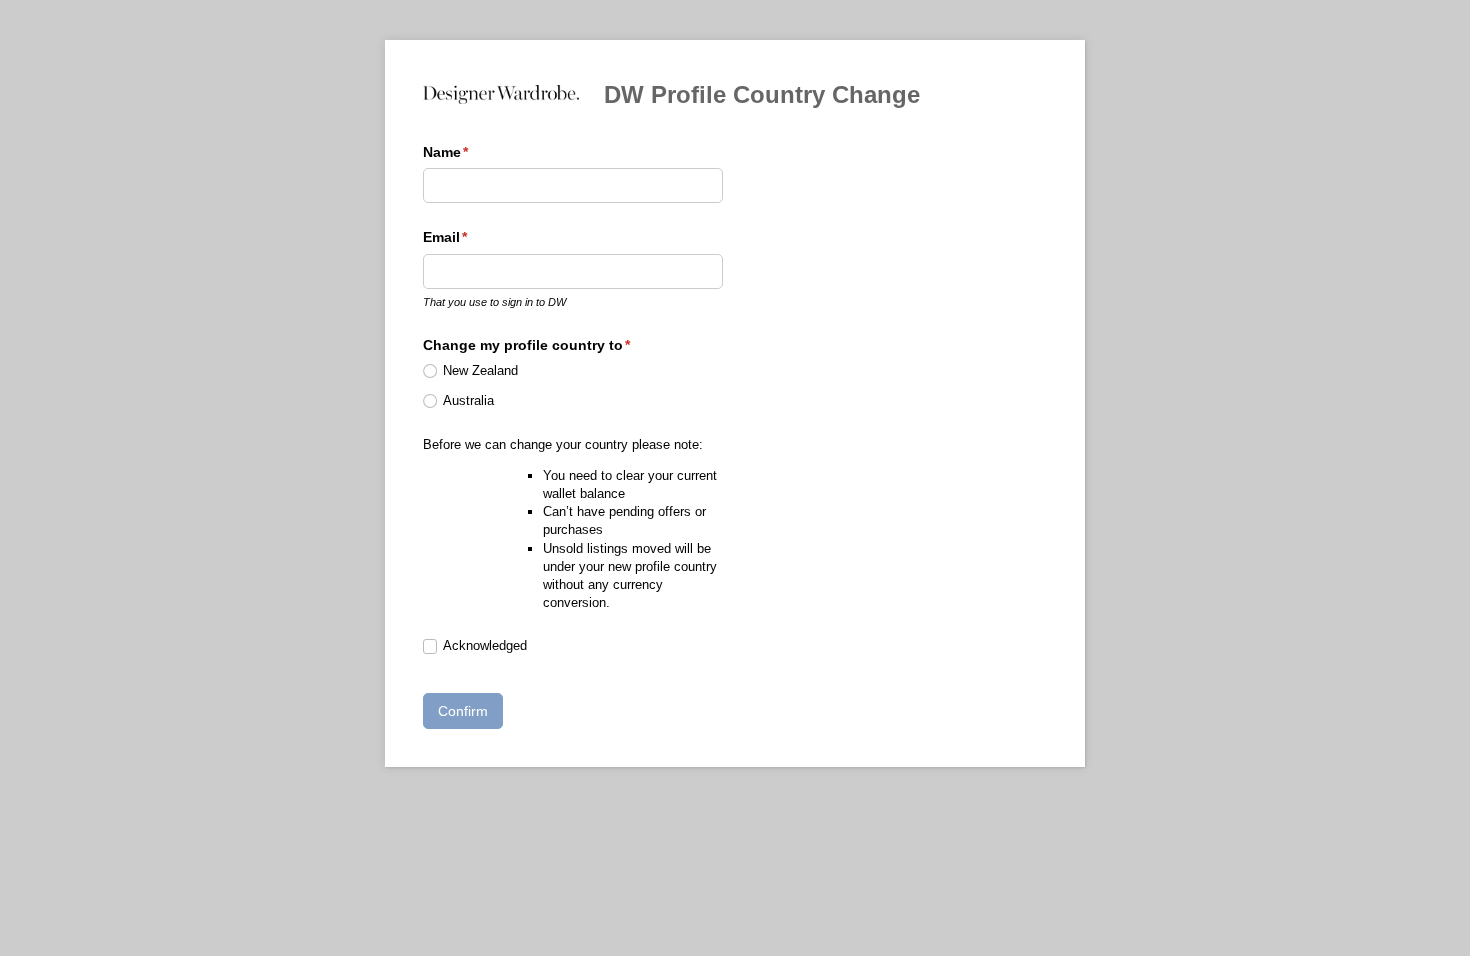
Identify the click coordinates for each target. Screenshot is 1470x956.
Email (475, 237)
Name (475, 152)
